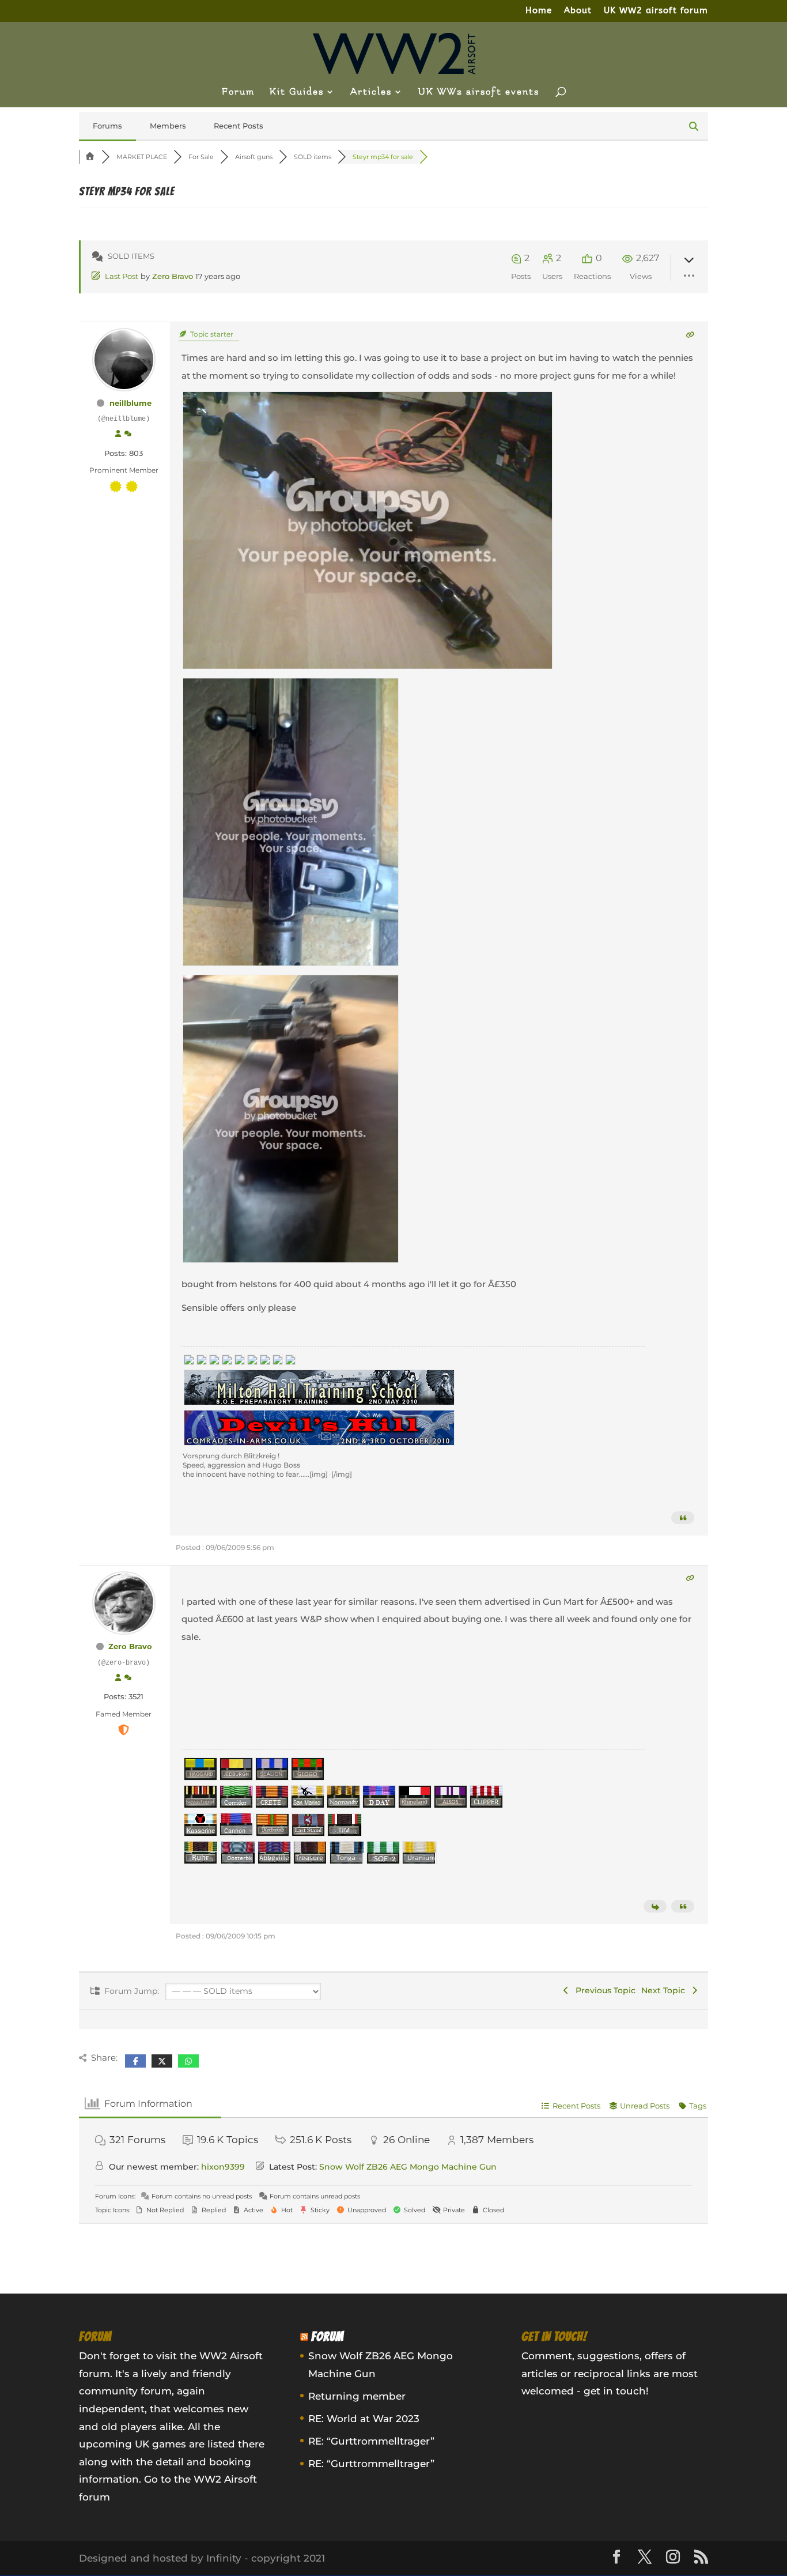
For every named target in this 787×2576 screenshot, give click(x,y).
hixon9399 (223, 2167)
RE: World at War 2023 (364, 2419)
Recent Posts (239, 126)
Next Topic (665, 1990)
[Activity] (128, 434)
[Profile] (118, 434)
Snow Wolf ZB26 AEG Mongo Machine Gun (408, 2167)
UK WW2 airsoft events (479, 92)
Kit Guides (297, 92)
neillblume (130, 403)
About (578, 11)
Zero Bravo (173, 276)
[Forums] (90, 157)
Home (539, 11)
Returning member (357, 2396)
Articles (371, 92)
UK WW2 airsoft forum (656, 11)
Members (168, 126)
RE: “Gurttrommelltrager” (371, 2441)
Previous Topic (603, 1990)
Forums (107, 126)
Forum (238, 92)
